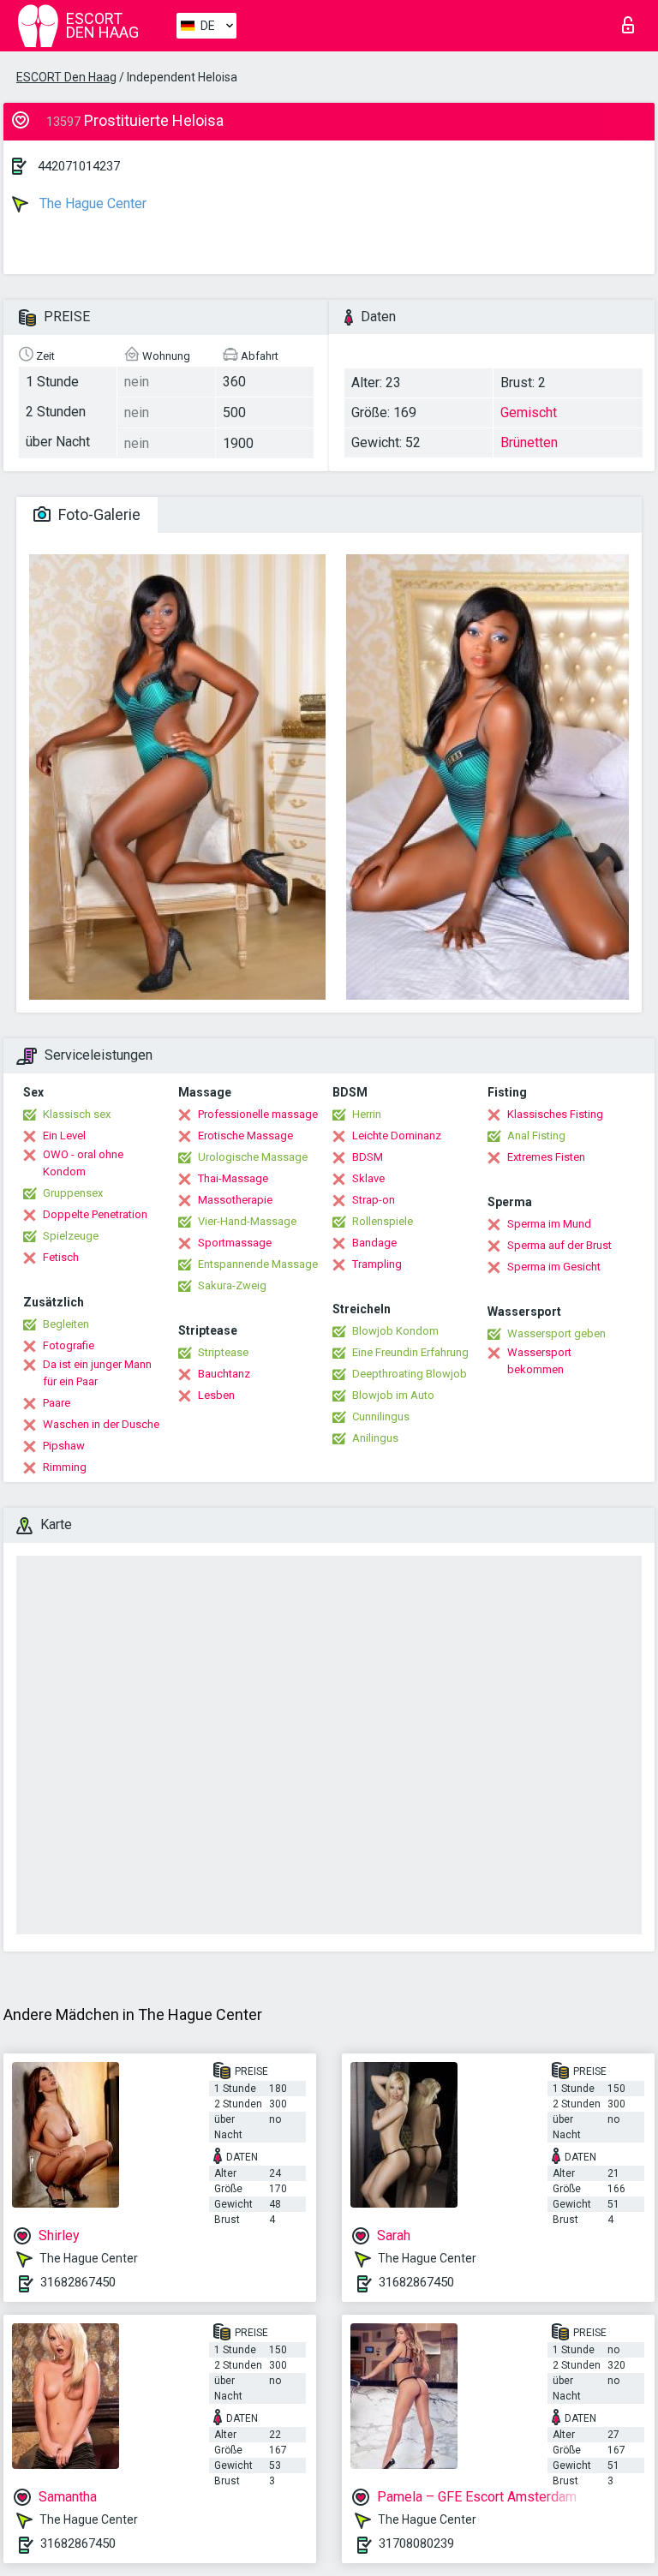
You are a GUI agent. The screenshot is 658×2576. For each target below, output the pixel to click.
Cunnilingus (381, 1417)
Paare (57, 1403)
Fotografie (69, 1345)
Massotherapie (235, 1200)
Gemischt (529, 412)
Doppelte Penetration (95, 1214)
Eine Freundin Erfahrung (410, 1352)
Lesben (216, 1395)
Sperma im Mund (549, 1224)
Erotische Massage (245, 1136)
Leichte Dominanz (397, 1136)
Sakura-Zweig (232, 1285)
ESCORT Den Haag (66, 77)
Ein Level (64, 1136)
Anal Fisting (536, 1136)
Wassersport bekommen (539, 1361)
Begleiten (66, 1324)
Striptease (223, 1352)
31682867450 (78, 2282)
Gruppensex (73, 1193)
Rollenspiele (383, 1221)
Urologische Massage (253, 1157)
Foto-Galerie (98, 514)
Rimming (65, 1467)
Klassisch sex (77, 1114)
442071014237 (79, 166)
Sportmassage (235, 1243)
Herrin (367, 1114)
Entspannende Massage (258, 1264)
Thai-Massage (233, 1178)
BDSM (368, 1157)
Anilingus (375, 1438)
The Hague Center (91, 203)
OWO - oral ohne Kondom (83, 1163)
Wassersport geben (556, 1333)
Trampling (377, 1264)
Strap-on (374, 1200)
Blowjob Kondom (395, 1331)
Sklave (368, 1178)
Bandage (374, 1243)
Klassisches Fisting (555, 1114)
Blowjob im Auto (393, 1395)
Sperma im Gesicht (554, 1267)
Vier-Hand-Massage (247, 1221)
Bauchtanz (224, 1374)
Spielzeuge (71, 1236)
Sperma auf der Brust (559, 1245)
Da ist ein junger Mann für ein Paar (97, 1373)
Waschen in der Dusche (101, 1424)
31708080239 (416, 2543)
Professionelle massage (258, 1114)
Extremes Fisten (546, 1157)
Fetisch (61, 1257)
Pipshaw (64, 1446)
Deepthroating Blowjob (410, 1374)
